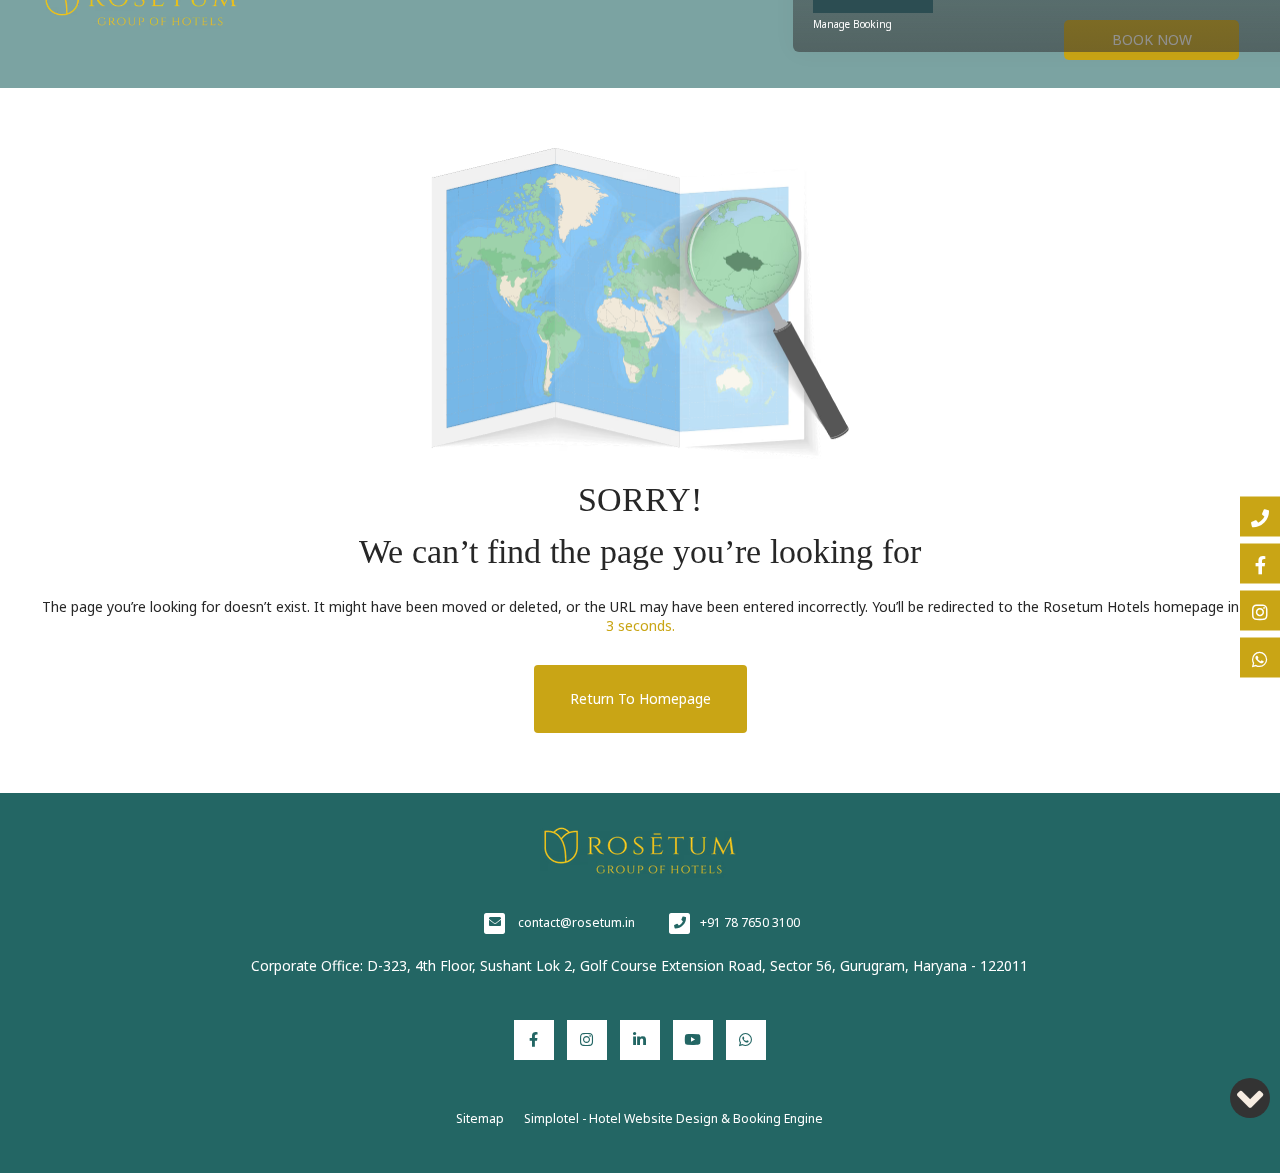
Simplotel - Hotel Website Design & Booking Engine (673, 1118)
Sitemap (480, 1118)
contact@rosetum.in (576, 922)
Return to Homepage (640, 698)
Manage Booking (852, 24)
